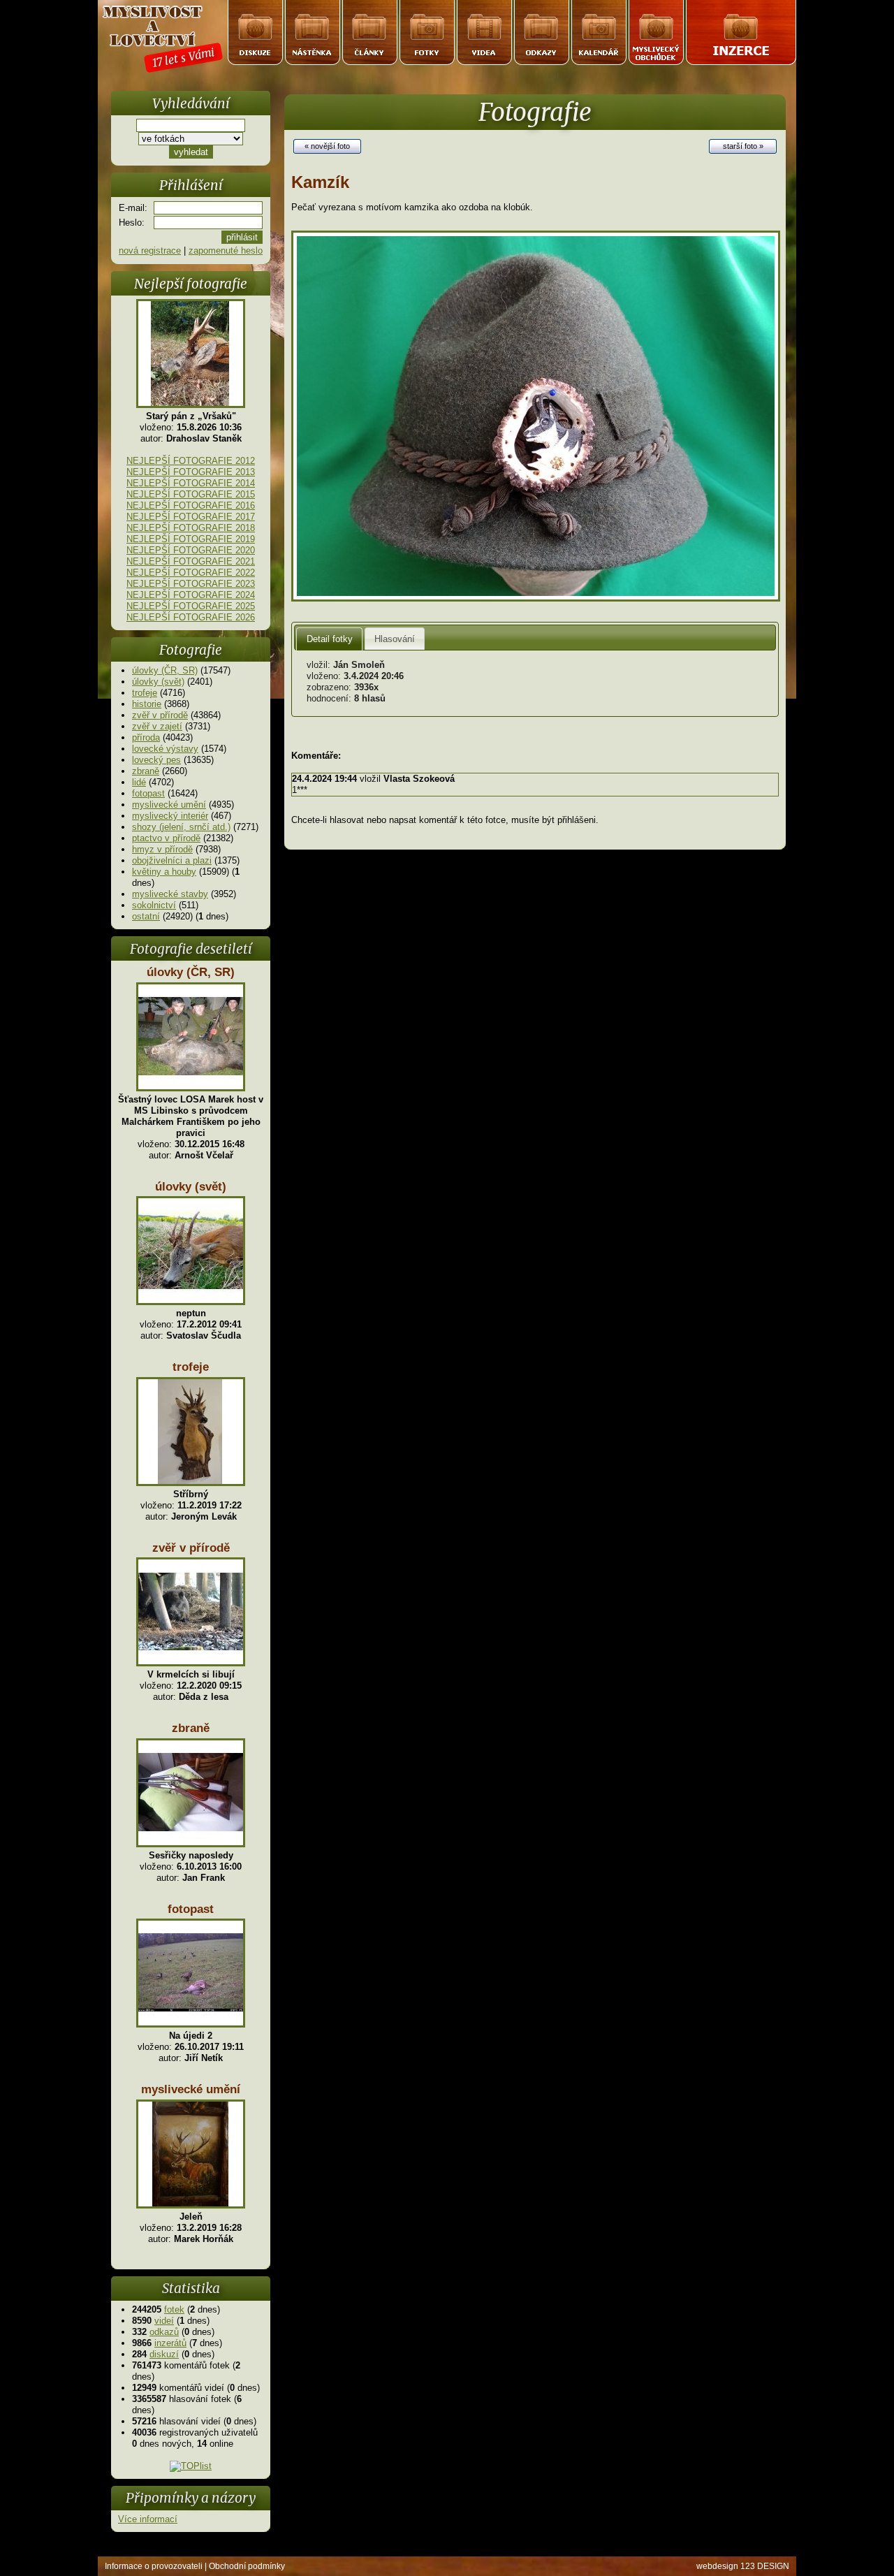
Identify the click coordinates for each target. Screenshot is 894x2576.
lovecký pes (156, 760)
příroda (146, 737)
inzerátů (170, 2343)
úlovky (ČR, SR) (165, 670)
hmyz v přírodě (162, 849)
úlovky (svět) (158, 682)
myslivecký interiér (170, 816)
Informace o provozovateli (154, 2566)
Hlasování (395, 639)
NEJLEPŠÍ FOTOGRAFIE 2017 (191, 517)
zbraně (146, 771)
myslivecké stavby (170, 894)
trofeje (145, 693)
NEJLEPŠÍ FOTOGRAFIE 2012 (191, 461)
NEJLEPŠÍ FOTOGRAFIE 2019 (191, 539)
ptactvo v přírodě (166, 838)
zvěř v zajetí (157, 726)
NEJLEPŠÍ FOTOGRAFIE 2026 (191, 617)
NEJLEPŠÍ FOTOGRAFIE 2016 (191, 505)
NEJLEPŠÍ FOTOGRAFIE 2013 (191, 472)
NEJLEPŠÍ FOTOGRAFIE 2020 (191, 550)
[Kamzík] (536, 598)
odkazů (164, 2332)
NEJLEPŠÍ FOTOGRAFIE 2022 (191, 573)
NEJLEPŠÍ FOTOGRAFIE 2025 (191, 606)
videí (164, 2321)
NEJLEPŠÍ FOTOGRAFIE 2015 (191, 494)
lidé (139, 782)
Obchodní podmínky (247, 2566)
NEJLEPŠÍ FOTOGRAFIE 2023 (191, 584)
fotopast (148, 793)
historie (147, 704)
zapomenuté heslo (226, 250)
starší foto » (743, 146)
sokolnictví (154, 905)
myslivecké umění (169, 805)
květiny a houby (164, 872)
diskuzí (164, 2354)
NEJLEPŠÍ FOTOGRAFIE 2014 (191, 483)
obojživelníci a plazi (172, 860)
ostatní (146, 916)
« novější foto (327, 146)
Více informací (148, 2519)
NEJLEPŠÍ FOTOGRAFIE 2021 (191, 561)
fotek (174, 2309)
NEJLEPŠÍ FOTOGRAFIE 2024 (191, 595)
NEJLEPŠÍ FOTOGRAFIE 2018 (191, 528)
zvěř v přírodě (160, 715)
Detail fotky (330, 639)
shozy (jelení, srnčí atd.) (181, 827)
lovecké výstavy (165, 749)
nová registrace (150, 250)
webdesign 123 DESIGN (743, 2566)
